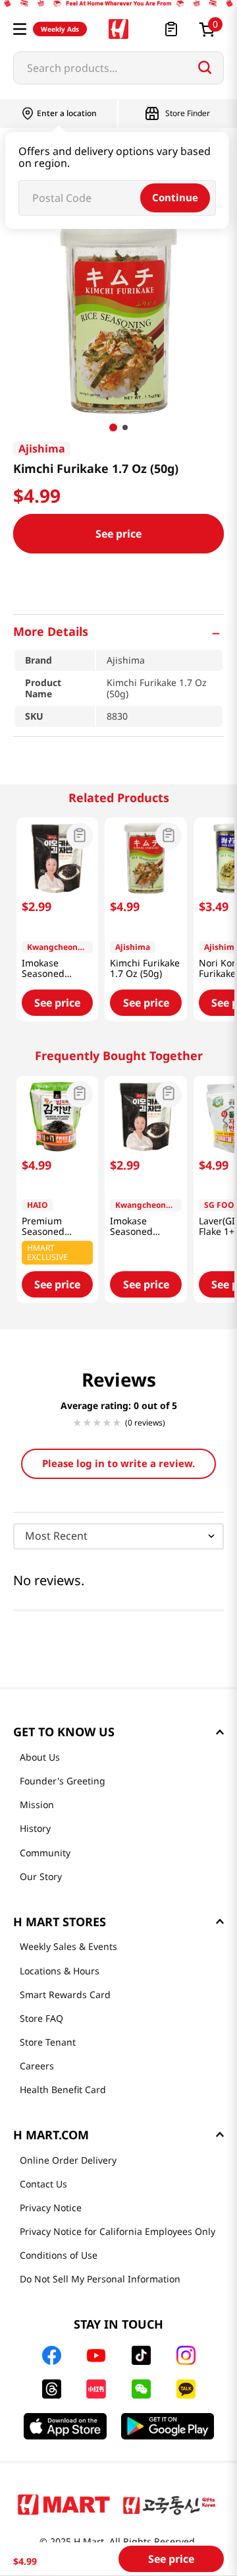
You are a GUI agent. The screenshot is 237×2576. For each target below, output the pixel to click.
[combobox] (118, 68)
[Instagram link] (186, 2355)
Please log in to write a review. (118, 1463)
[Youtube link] (96, 2356)
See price (118, 534)
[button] (20, 29)
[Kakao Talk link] (186, 2389)
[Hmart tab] (64, 2504)
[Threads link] (52, 2389)
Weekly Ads (60, 29)
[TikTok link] (141, 2355)
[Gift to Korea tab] (169, 2504)
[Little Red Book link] (96, 2389)
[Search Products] (205, 67)
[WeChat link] (141, 2389)
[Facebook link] (52, 2355)
